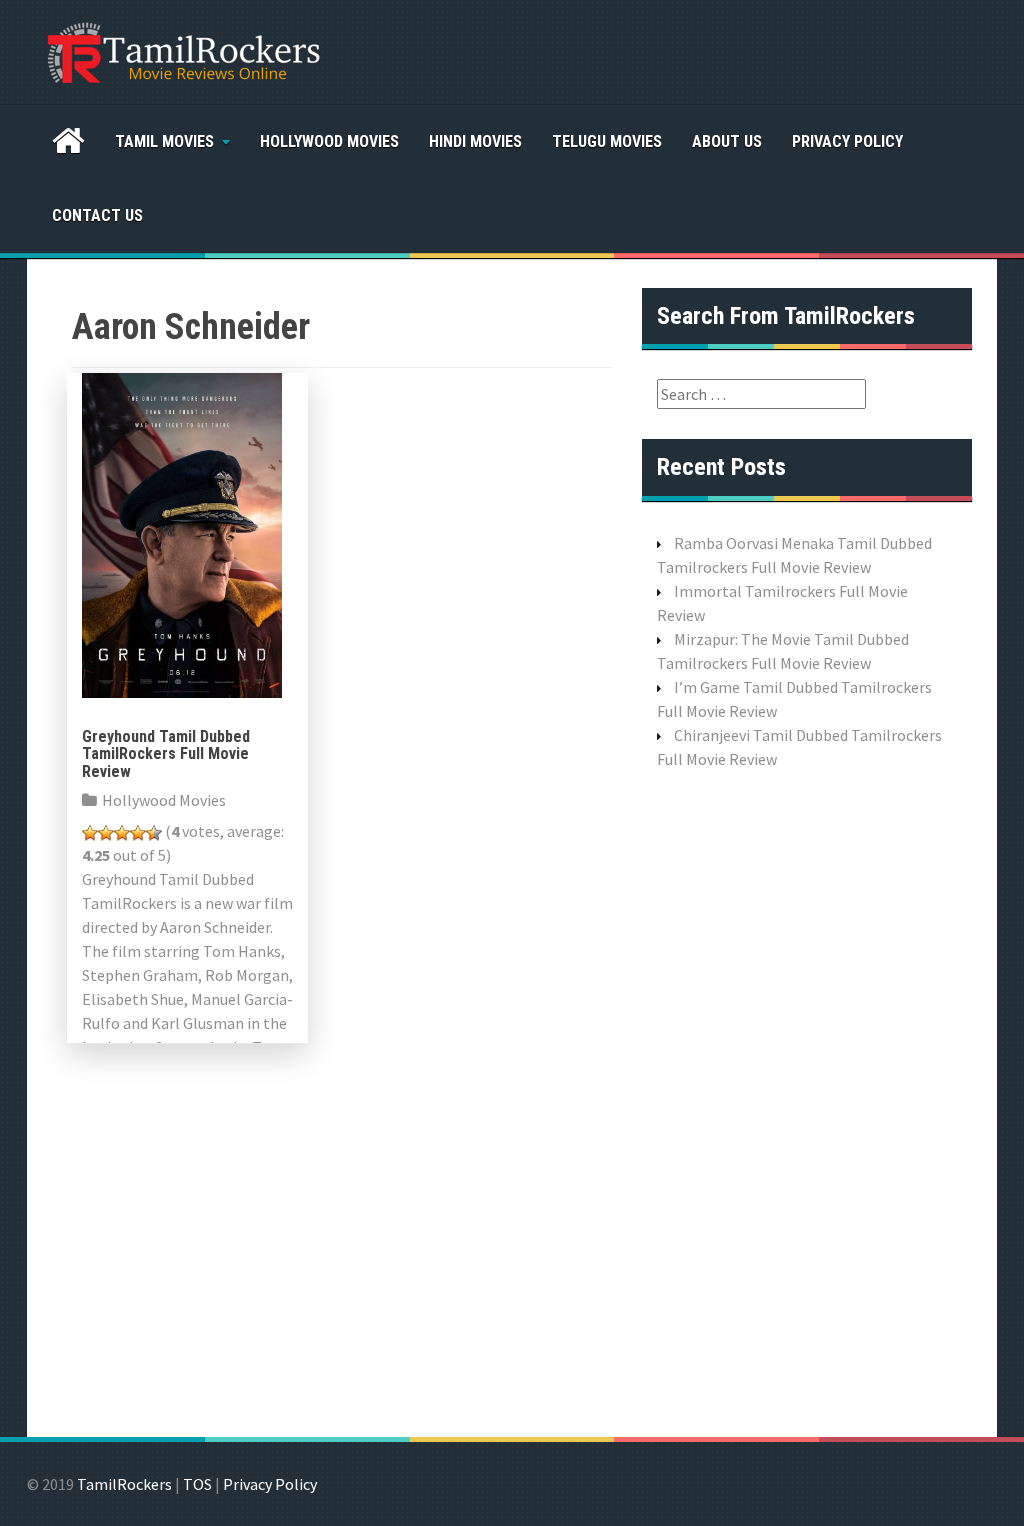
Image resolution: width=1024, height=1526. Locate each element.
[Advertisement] (807, 1101)
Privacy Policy (847, 141)
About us (727, 141)
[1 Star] (90, 833)
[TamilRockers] (182, 50)
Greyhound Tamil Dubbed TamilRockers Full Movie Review (166, 754)
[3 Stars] (122, 833)
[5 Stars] (154, 833)
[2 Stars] (106, 833)
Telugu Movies (607, 141)
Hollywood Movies (329, 141)
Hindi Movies (475, 141)
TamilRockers (124, 1484)
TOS (197, 1484)
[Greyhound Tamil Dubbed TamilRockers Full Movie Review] (182, 533)
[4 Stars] (138, 833)
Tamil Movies (164, 141)
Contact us (97, 215)
